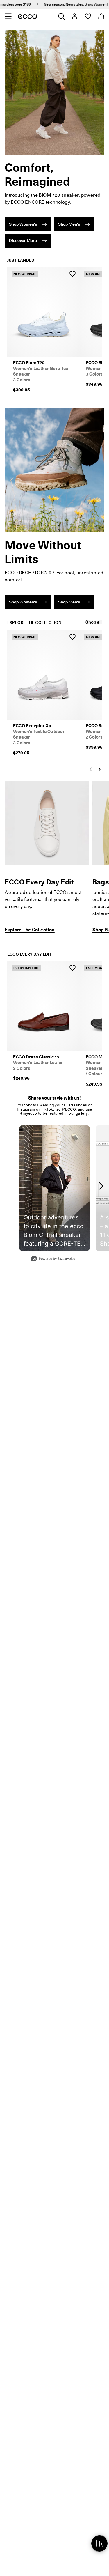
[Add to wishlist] (72, 274)
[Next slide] (99, 769)
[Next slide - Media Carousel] (101, 1186)
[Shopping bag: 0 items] (101, 16)
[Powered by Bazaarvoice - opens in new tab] (53, 1259)
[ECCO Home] (27, 16)
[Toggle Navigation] (8, 16)
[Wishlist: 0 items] (88, 16)
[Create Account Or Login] (74, 16)
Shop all (94, 622)
